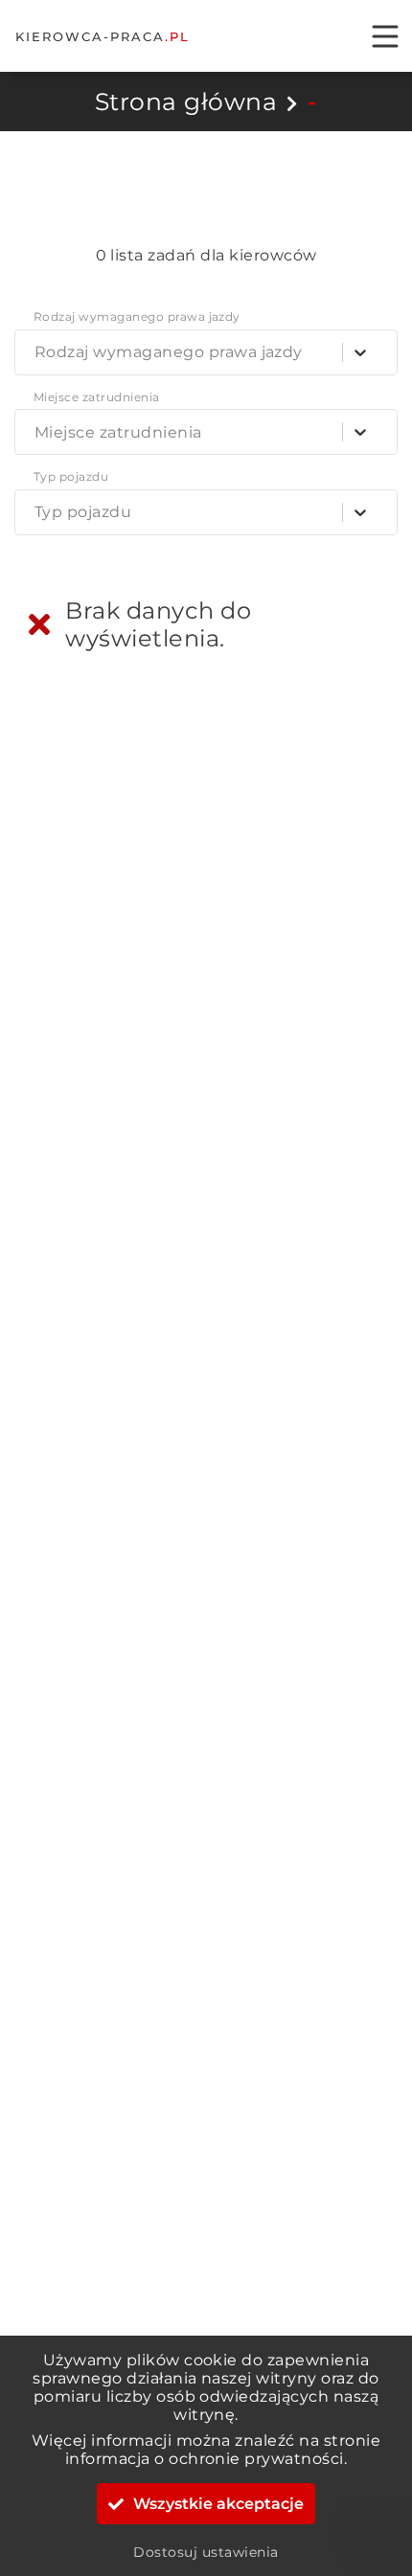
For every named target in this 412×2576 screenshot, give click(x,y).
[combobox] (38, 352)
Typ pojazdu (71, 477)
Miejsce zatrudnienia (97, 397)
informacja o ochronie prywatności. (206, 2459)
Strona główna (186, 102)
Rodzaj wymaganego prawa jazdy (137, 317)
